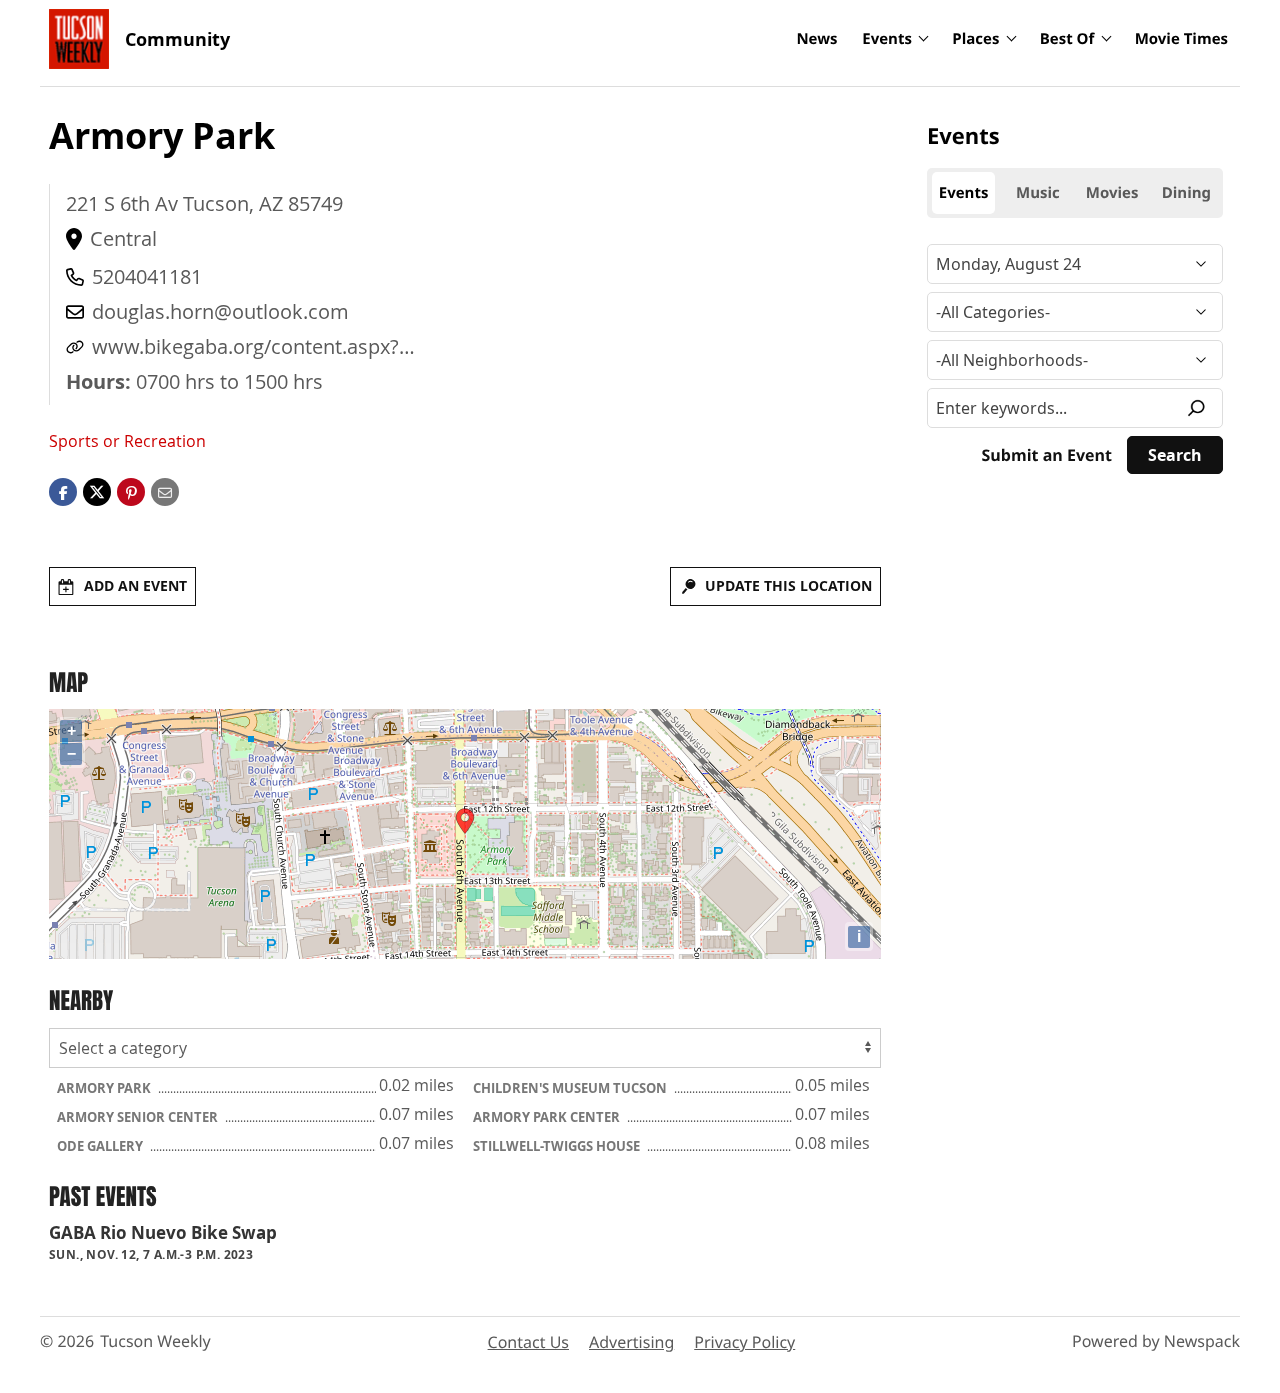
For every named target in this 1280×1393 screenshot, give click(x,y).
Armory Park (105, 1088)
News (816, 39)
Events (887, 39)
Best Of (1067, 39)
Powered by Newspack (1156, 1341)
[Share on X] (97, 491)
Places (975, 39)
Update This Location (788, 585)
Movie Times (1181, 39)
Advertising (631, 1342)
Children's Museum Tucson (571, 1088)
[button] (131, 491)
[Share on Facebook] (63, 491)
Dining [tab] (1186, 193)
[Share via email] (165, 491)
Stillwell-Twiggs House (558, 1146)
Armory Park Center (548, 1117)
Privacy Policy (744, 1342)
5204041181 (147, 276)
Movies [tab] (1112, 193)
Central (123, 238)
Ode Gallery (101, 1146)
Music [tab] (1038, 193)
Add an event (135, 585)
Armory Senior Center (139, 1117)
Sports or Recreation (127, 441)
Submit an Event (1047, 455)
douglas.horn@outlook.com (220, 311)
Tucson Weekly (155, 1341)
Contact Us (528, 1342)
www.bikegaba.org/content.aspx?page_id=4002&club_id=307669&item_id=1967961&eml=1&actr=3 (391, 347)
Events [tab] (964, 193)
